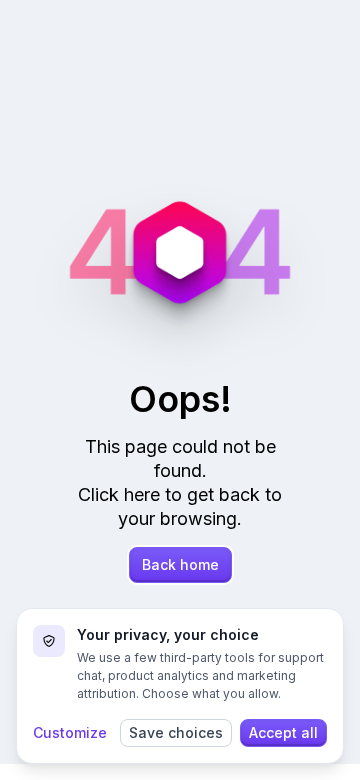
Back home (180, 564)
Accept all (283, 732)
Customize (70, 732)
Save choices (176, 732)
